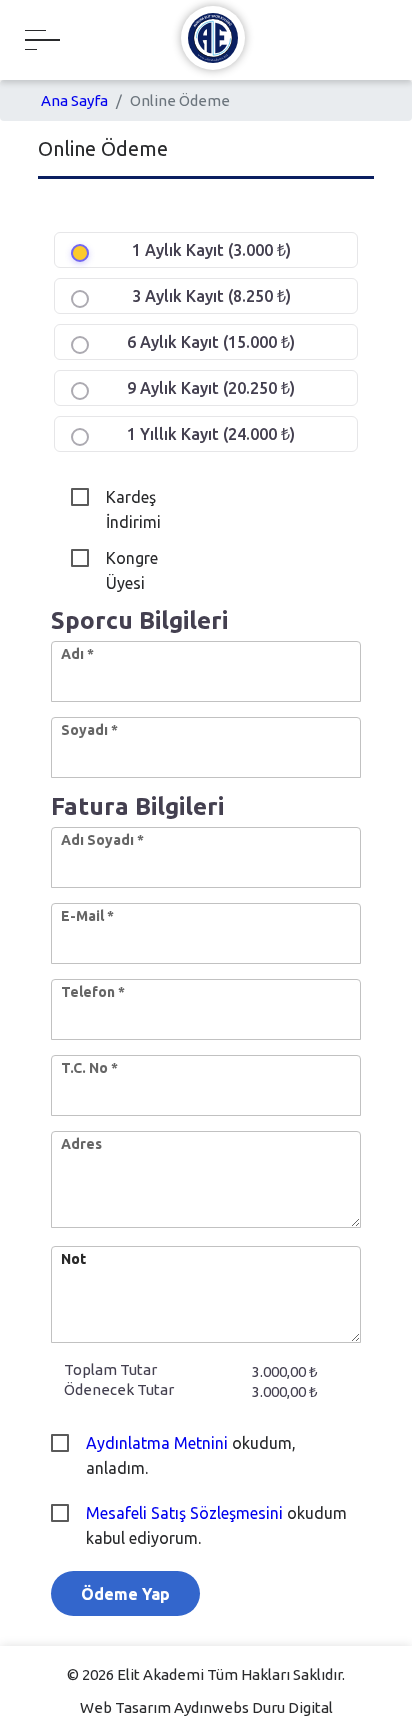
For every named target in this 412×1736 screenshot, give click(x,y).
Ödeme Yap (125, 1594)
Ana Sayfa (74, 100)
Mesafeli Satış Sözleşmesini (186, 1513)
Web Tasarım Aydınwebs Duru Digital (206, 1707)
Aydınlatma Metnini (159, 1443)
